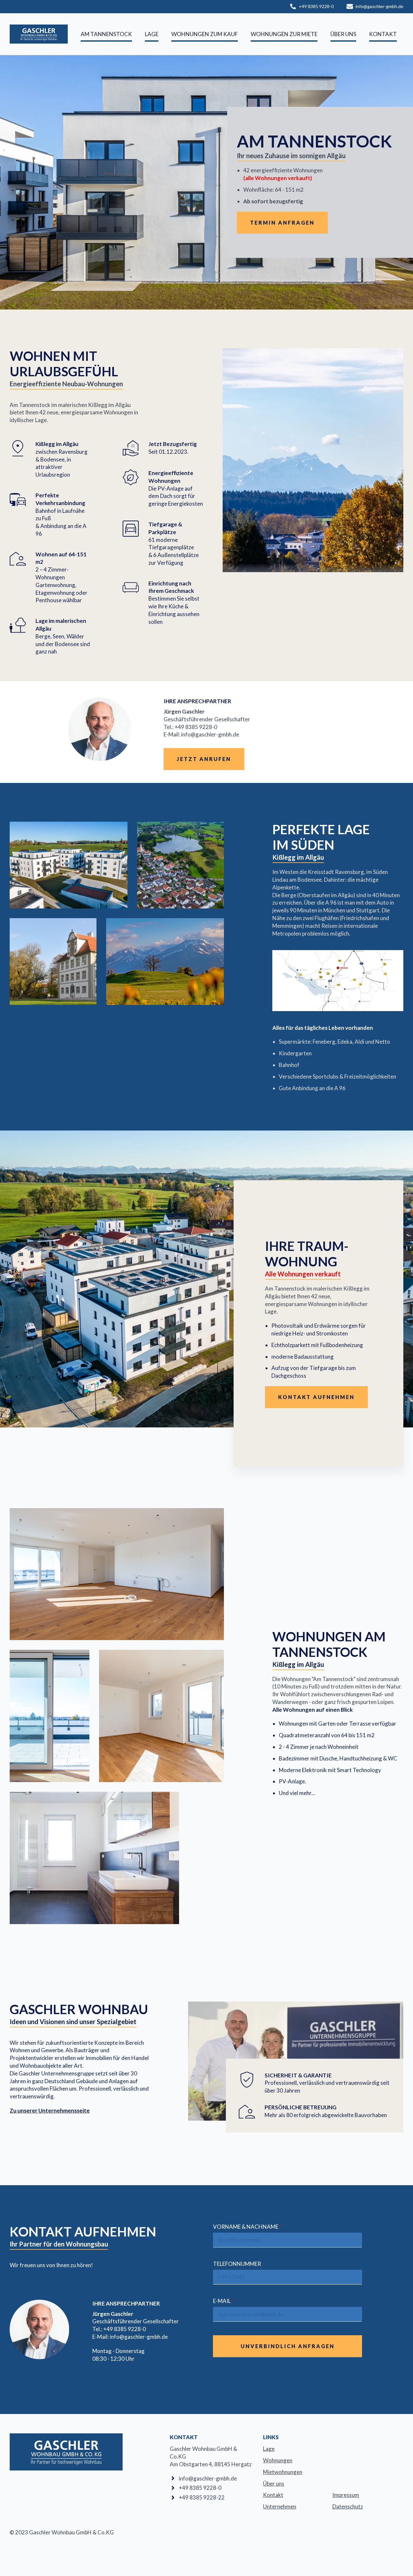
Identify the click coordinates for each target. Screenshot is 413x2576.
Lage (269, 2449)
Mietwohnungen (283, 2472)
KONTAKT (383, 34)
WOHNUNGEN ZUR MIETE (284, 34)
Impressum (346, 2495)
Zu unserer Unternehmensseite (50, 2110)
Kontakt (273, 2495)
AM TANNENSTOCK (106, 34)
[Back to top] (397, 2560)
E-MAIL (224, 2301)
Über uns (274, 2484)
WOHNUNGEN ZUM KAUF (205, 34)
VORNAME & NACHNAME (247, 2227)
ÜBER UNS (343, 34)
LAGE (152, 34)
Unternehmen (280, 2506)
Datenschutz (348, 2506)
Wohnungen (278, 2460)
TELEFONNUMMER (237, 2264)
